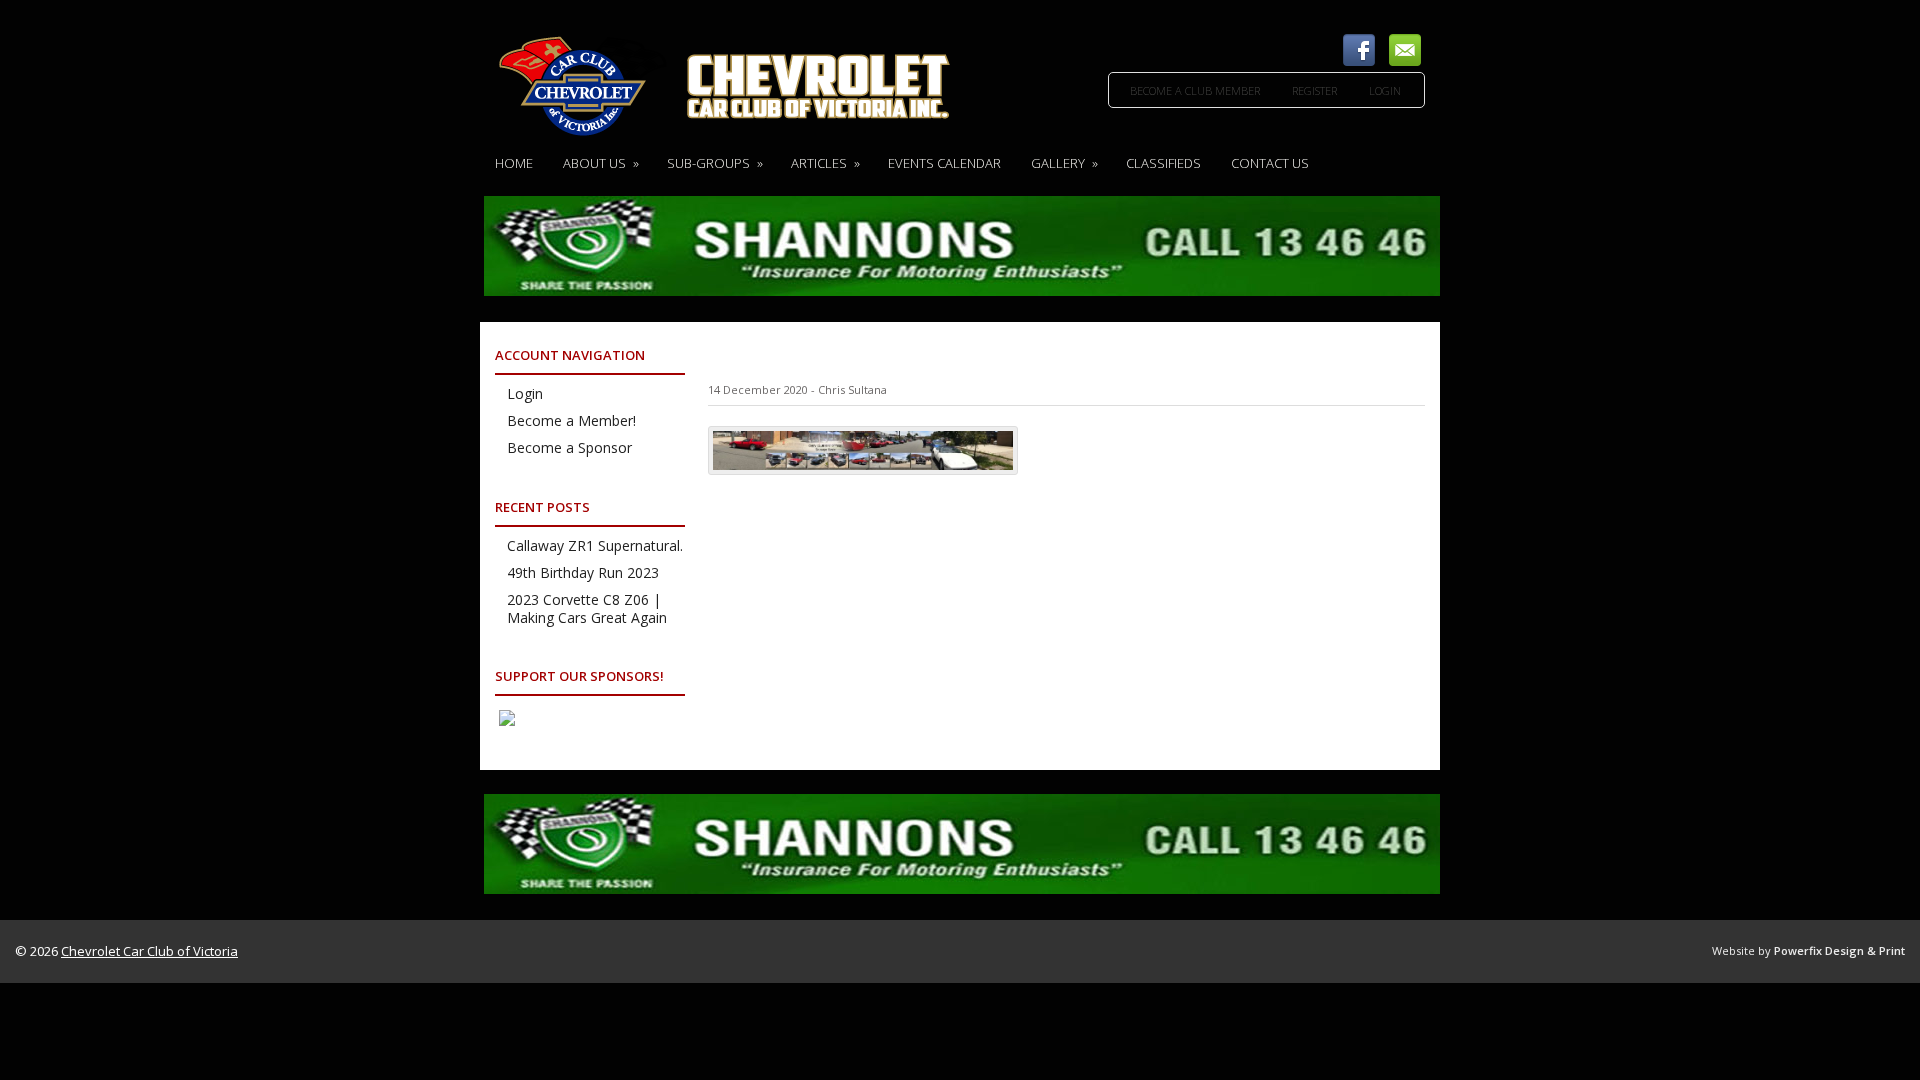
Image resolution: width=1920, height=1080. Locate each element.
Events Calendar (944, 163)
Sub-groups (715, 163)
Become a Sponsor (569, 447)
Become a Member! (571, 420)
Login (1385, 90)
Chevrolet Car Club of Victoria (149, 951)
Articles (825, 163)
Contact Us (1270, 163)
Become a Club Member (1195, 90)
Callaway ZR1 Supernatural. (595, 545)
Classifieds (1163, 163)
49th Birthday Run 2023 (583, 572)
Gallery (1064, 163)
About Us (601, 163)
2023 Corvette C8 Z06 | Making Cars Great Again (587, 608)
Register (1314, 90)
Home (514, 163)
